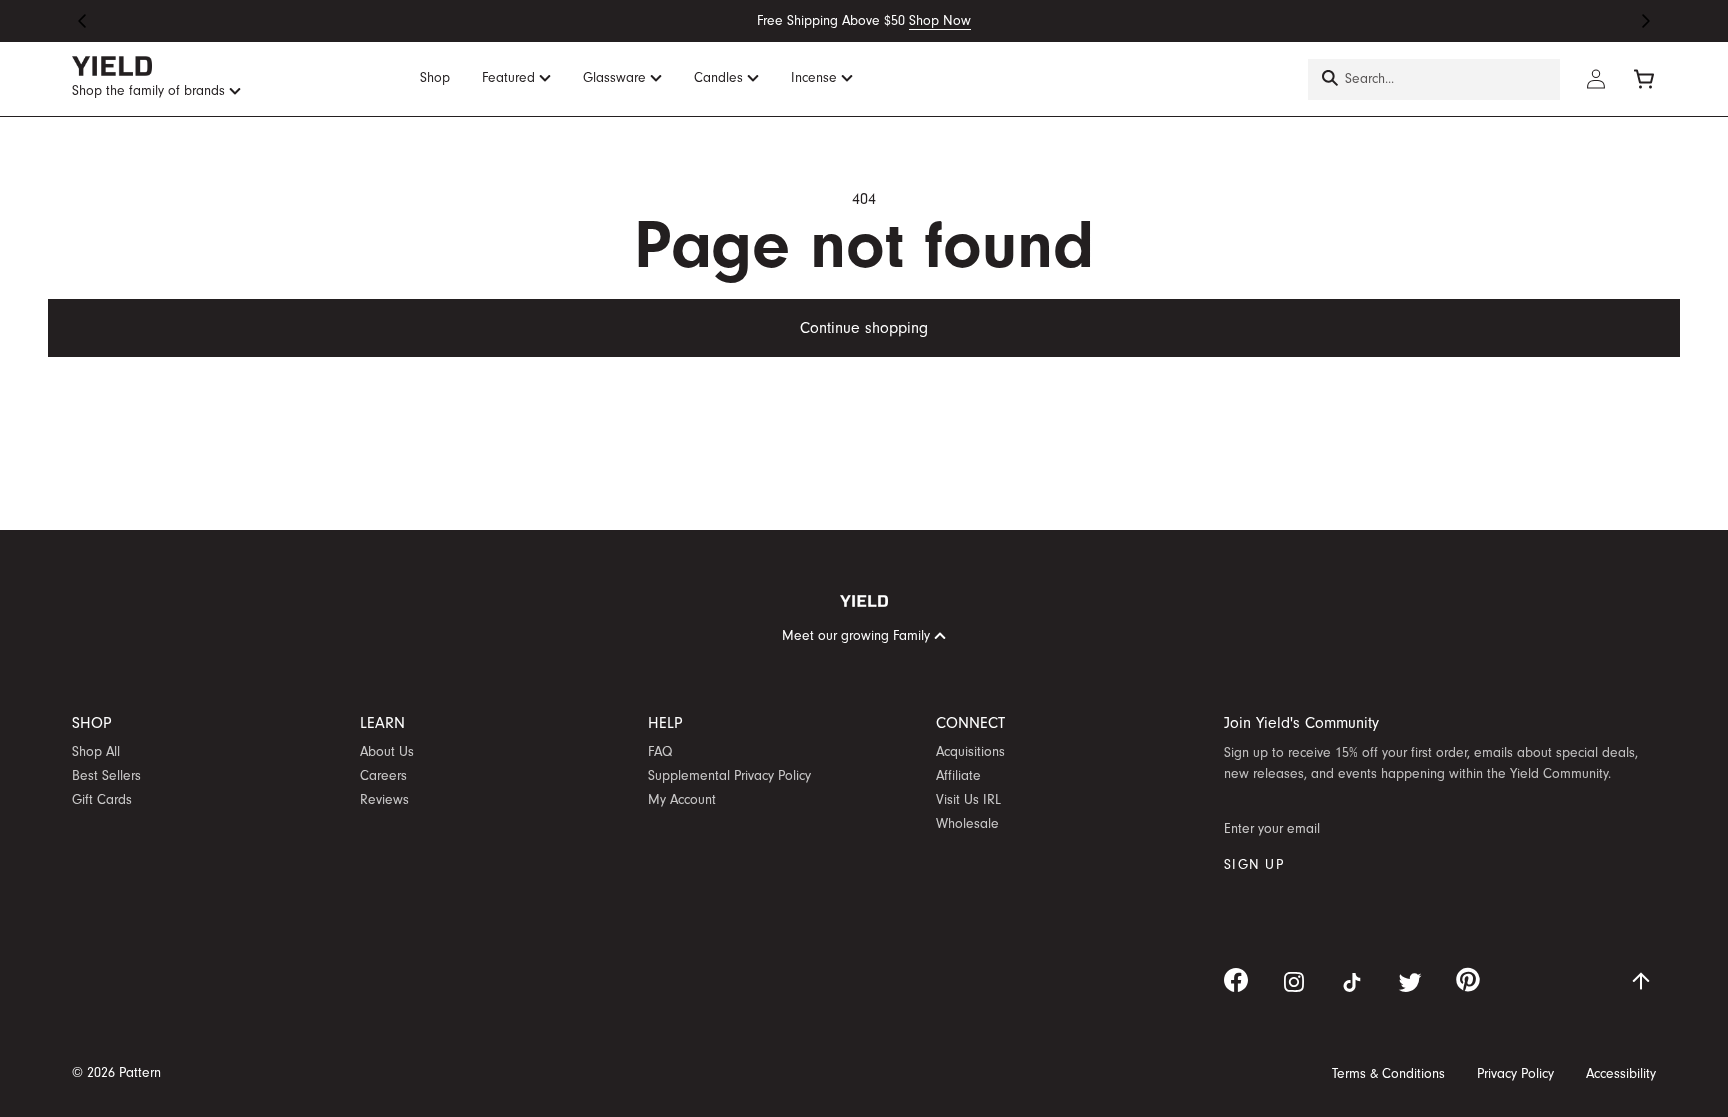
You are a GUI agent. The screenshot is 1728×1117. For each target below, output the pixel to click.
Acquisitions (970, 752)
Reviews (384, 800)
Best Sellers (106, 776)
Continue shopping (864, 328)
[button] (82, 21)
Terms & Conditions (1388, 1074)
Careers (383, 776)
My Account (682, 800)
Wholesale (967, 824)
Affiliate (958, 776)
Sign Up (1254, 865)
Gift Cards (102, 800)
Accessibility (1621, 1074)
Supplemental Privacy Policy (729, 776)
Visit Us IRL (968, 800)
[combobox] (1434, 79)
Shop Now (940, 21)
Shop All (96, 752)
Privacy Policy (1515, 1074)
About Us (387, 752)
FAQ (660, 752)
